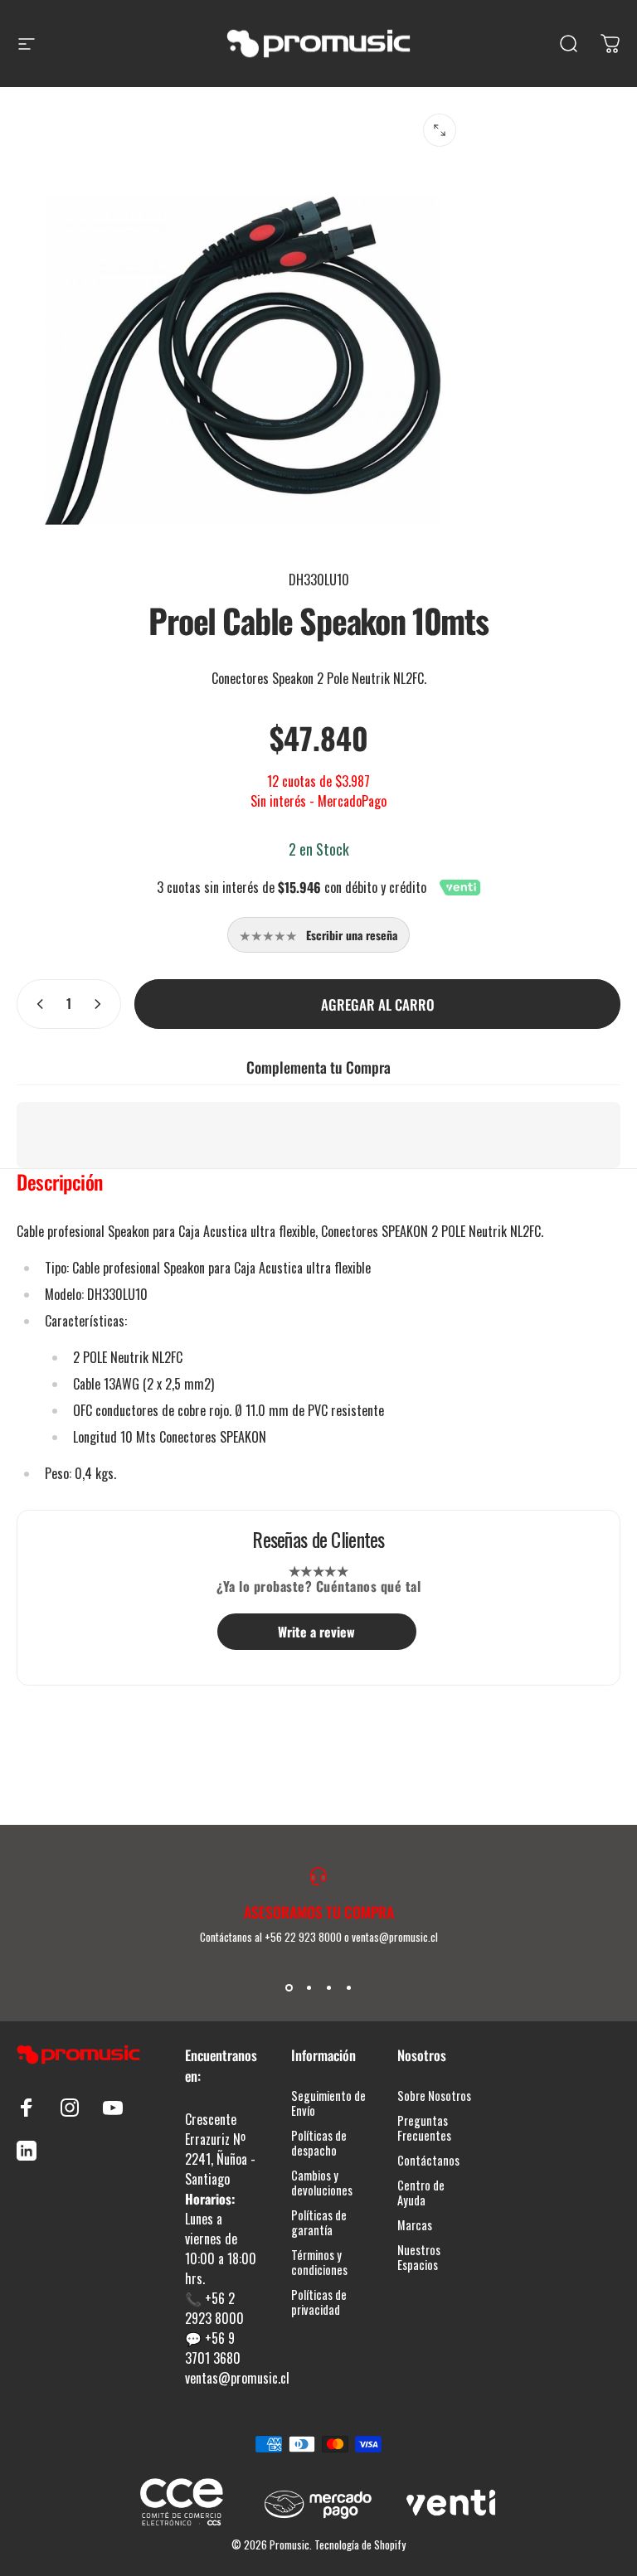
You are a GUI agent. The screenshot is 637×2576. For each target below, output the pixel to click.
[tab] (60, 1186)
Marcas (415, 2225)
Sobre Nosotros (434, 2096)
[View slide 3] (328, 1988)
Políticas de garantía (319, 2223)
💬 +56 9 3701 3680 (213, 2348)
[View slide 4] (348, 1988)
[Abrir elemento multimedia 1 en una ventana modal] (440, 130)
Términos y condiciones (319, 2263)
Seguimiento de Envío (328, 2103)
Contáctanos (428, 2161)
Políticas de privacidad (319, 2302)
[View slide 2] (309, 1988)
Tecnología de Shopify (360, 2544)
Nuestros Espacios (419, 2258)
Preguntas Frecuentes (424, 2128)
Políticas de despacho (319, 2143)
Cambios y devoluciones (322, 2183)
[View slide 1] (289, 1988)
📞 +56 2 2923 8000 (214, 2308)
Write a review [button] (316, 1632)
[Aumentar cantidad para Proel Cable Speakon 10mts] (101, 1004)
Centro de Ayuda (421, 2193)
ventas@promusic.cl (237, 2378)
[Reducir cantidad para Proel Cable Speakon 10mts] (36, 1004)
